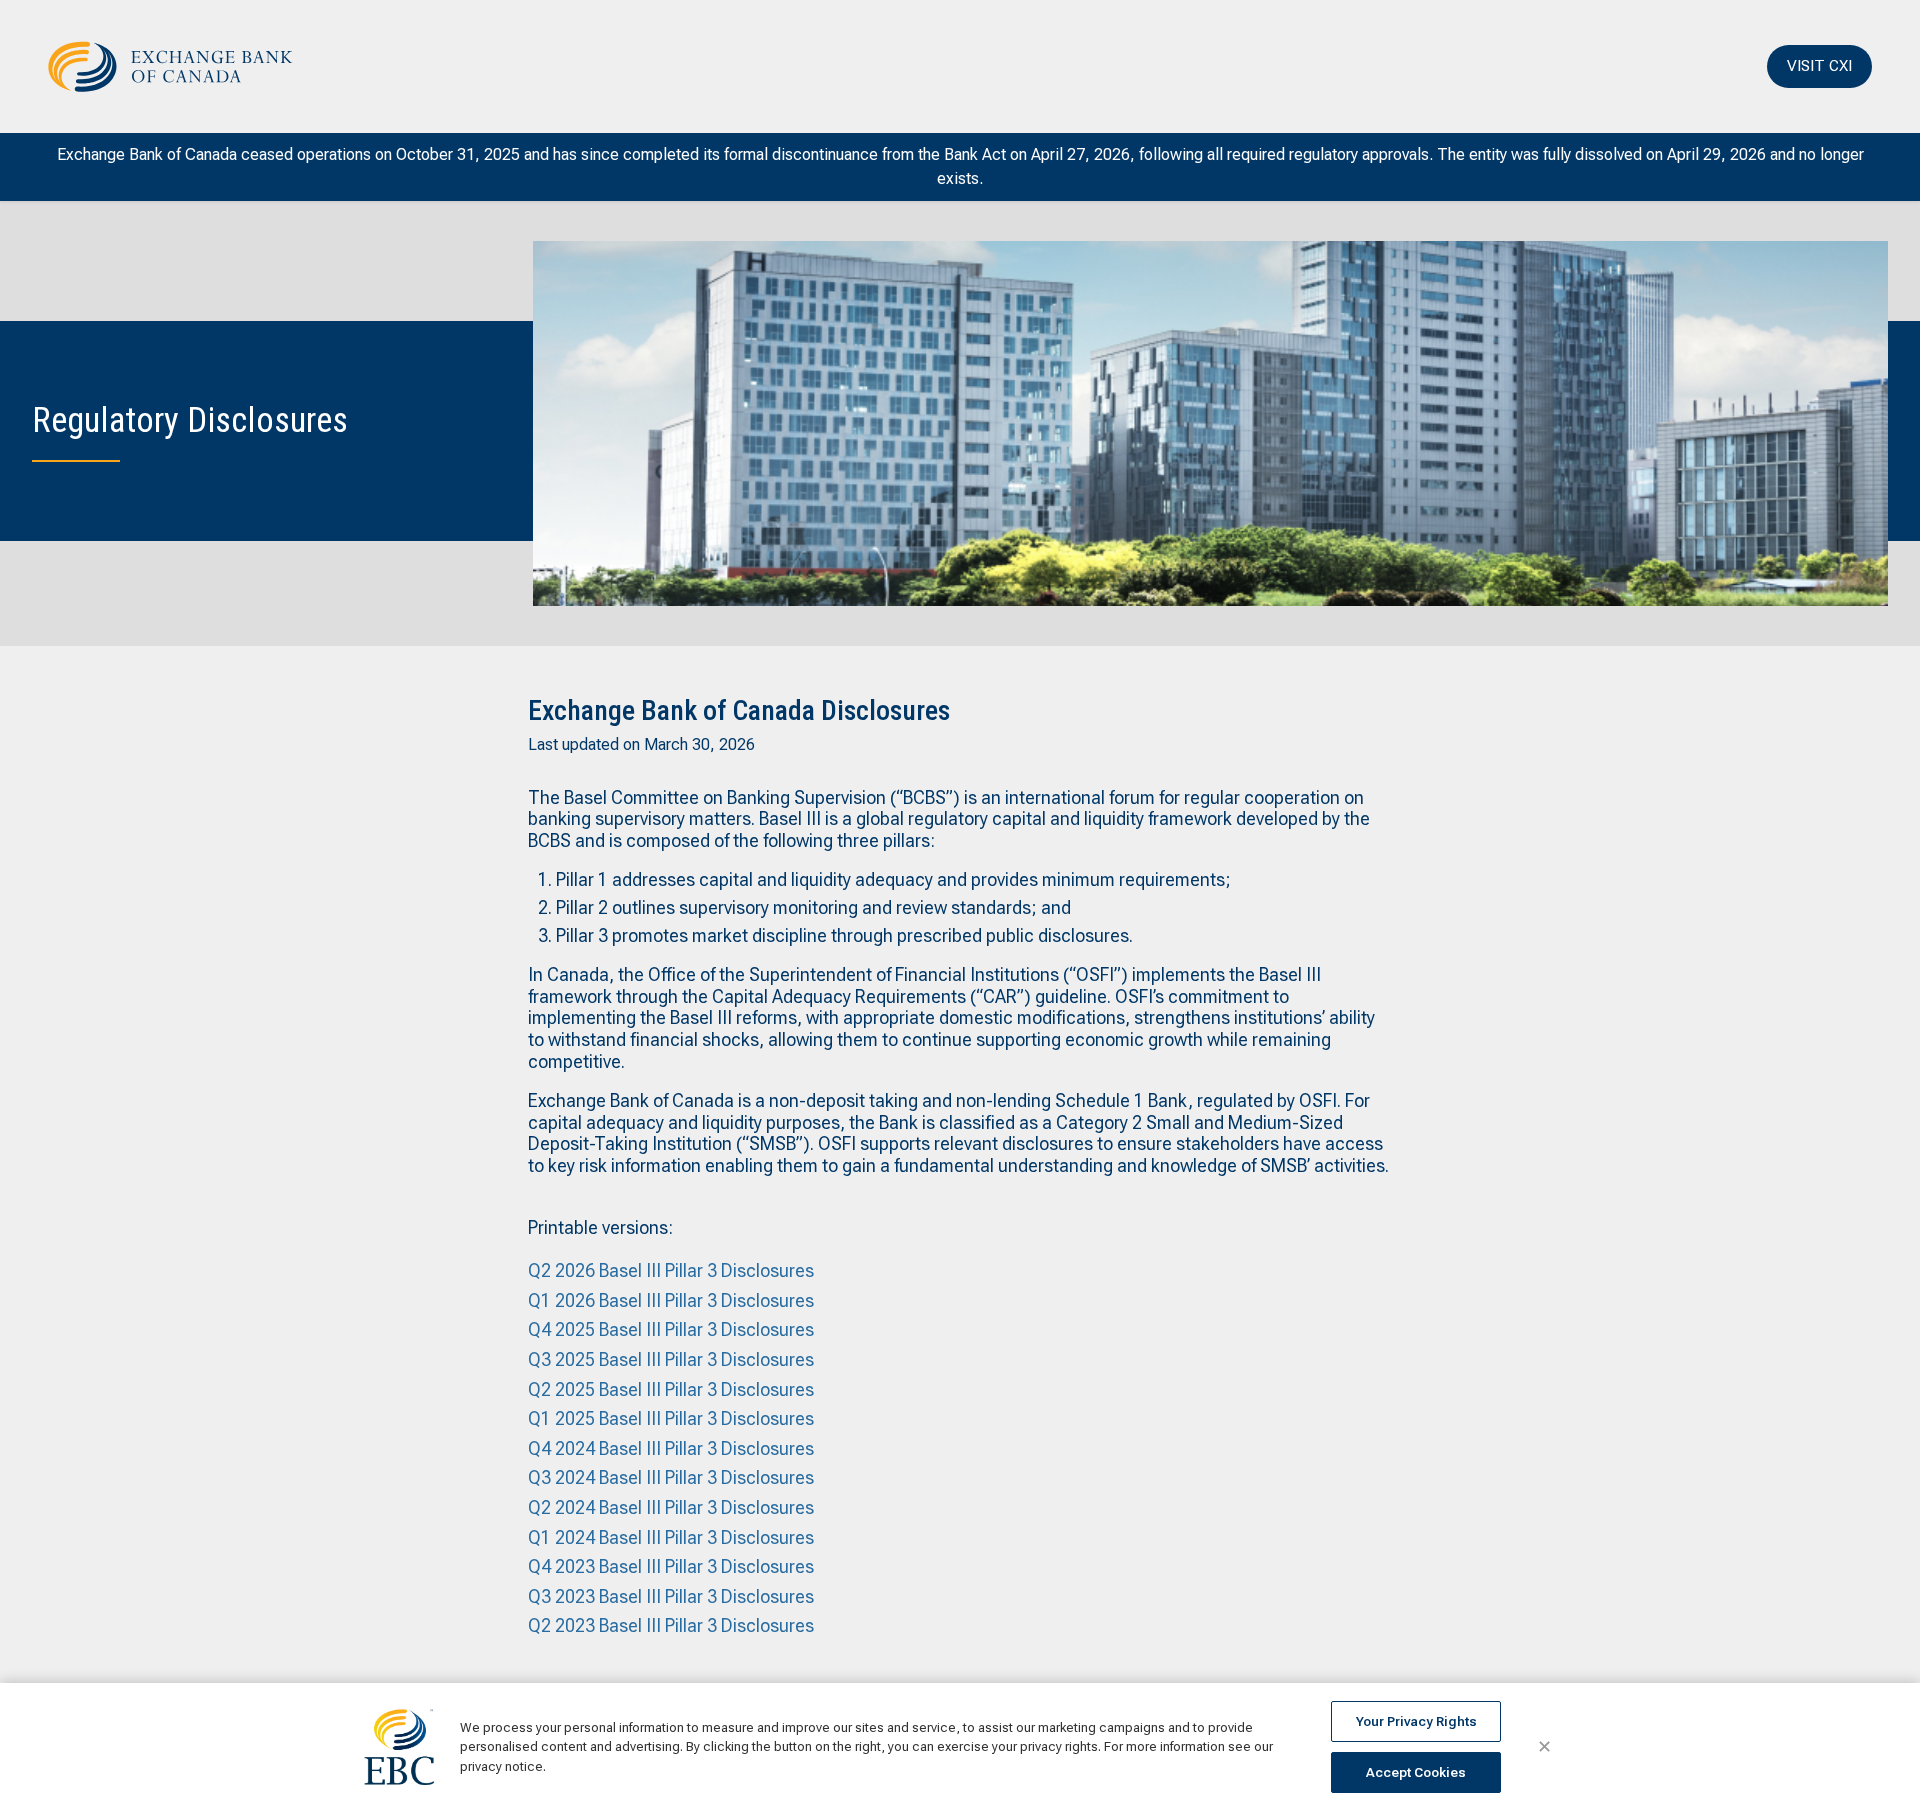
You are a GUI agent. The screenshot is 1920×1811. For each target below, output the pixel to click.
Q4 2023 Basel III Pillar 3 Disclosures (671, 1566)
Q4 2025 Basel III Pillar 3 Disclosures (671, 1329)
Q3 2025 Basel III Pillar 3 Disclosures (671, 1359)
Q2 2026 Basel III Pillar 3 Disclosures (671, 1270)
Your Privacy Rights (1416, 1721)
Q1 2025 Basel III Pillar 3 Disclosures (671, 1418)
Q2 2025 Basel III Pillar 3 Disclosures (671, 1389)
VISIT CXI (1819, 65)
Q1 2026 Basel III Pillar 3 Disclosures (671, 1300)
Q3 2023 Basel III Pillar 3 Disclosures (671, 1596)
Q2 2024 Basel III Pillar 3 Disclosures (671, 1507)
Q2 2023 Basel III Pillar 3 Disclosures (671, 1625)
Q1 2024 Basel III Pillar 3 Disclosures (671, 1537)
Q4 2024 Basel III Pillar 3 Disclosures (671, 1448)
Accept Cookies (1416, 1772)
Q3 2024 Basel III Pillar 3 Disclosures (671, 1477)
